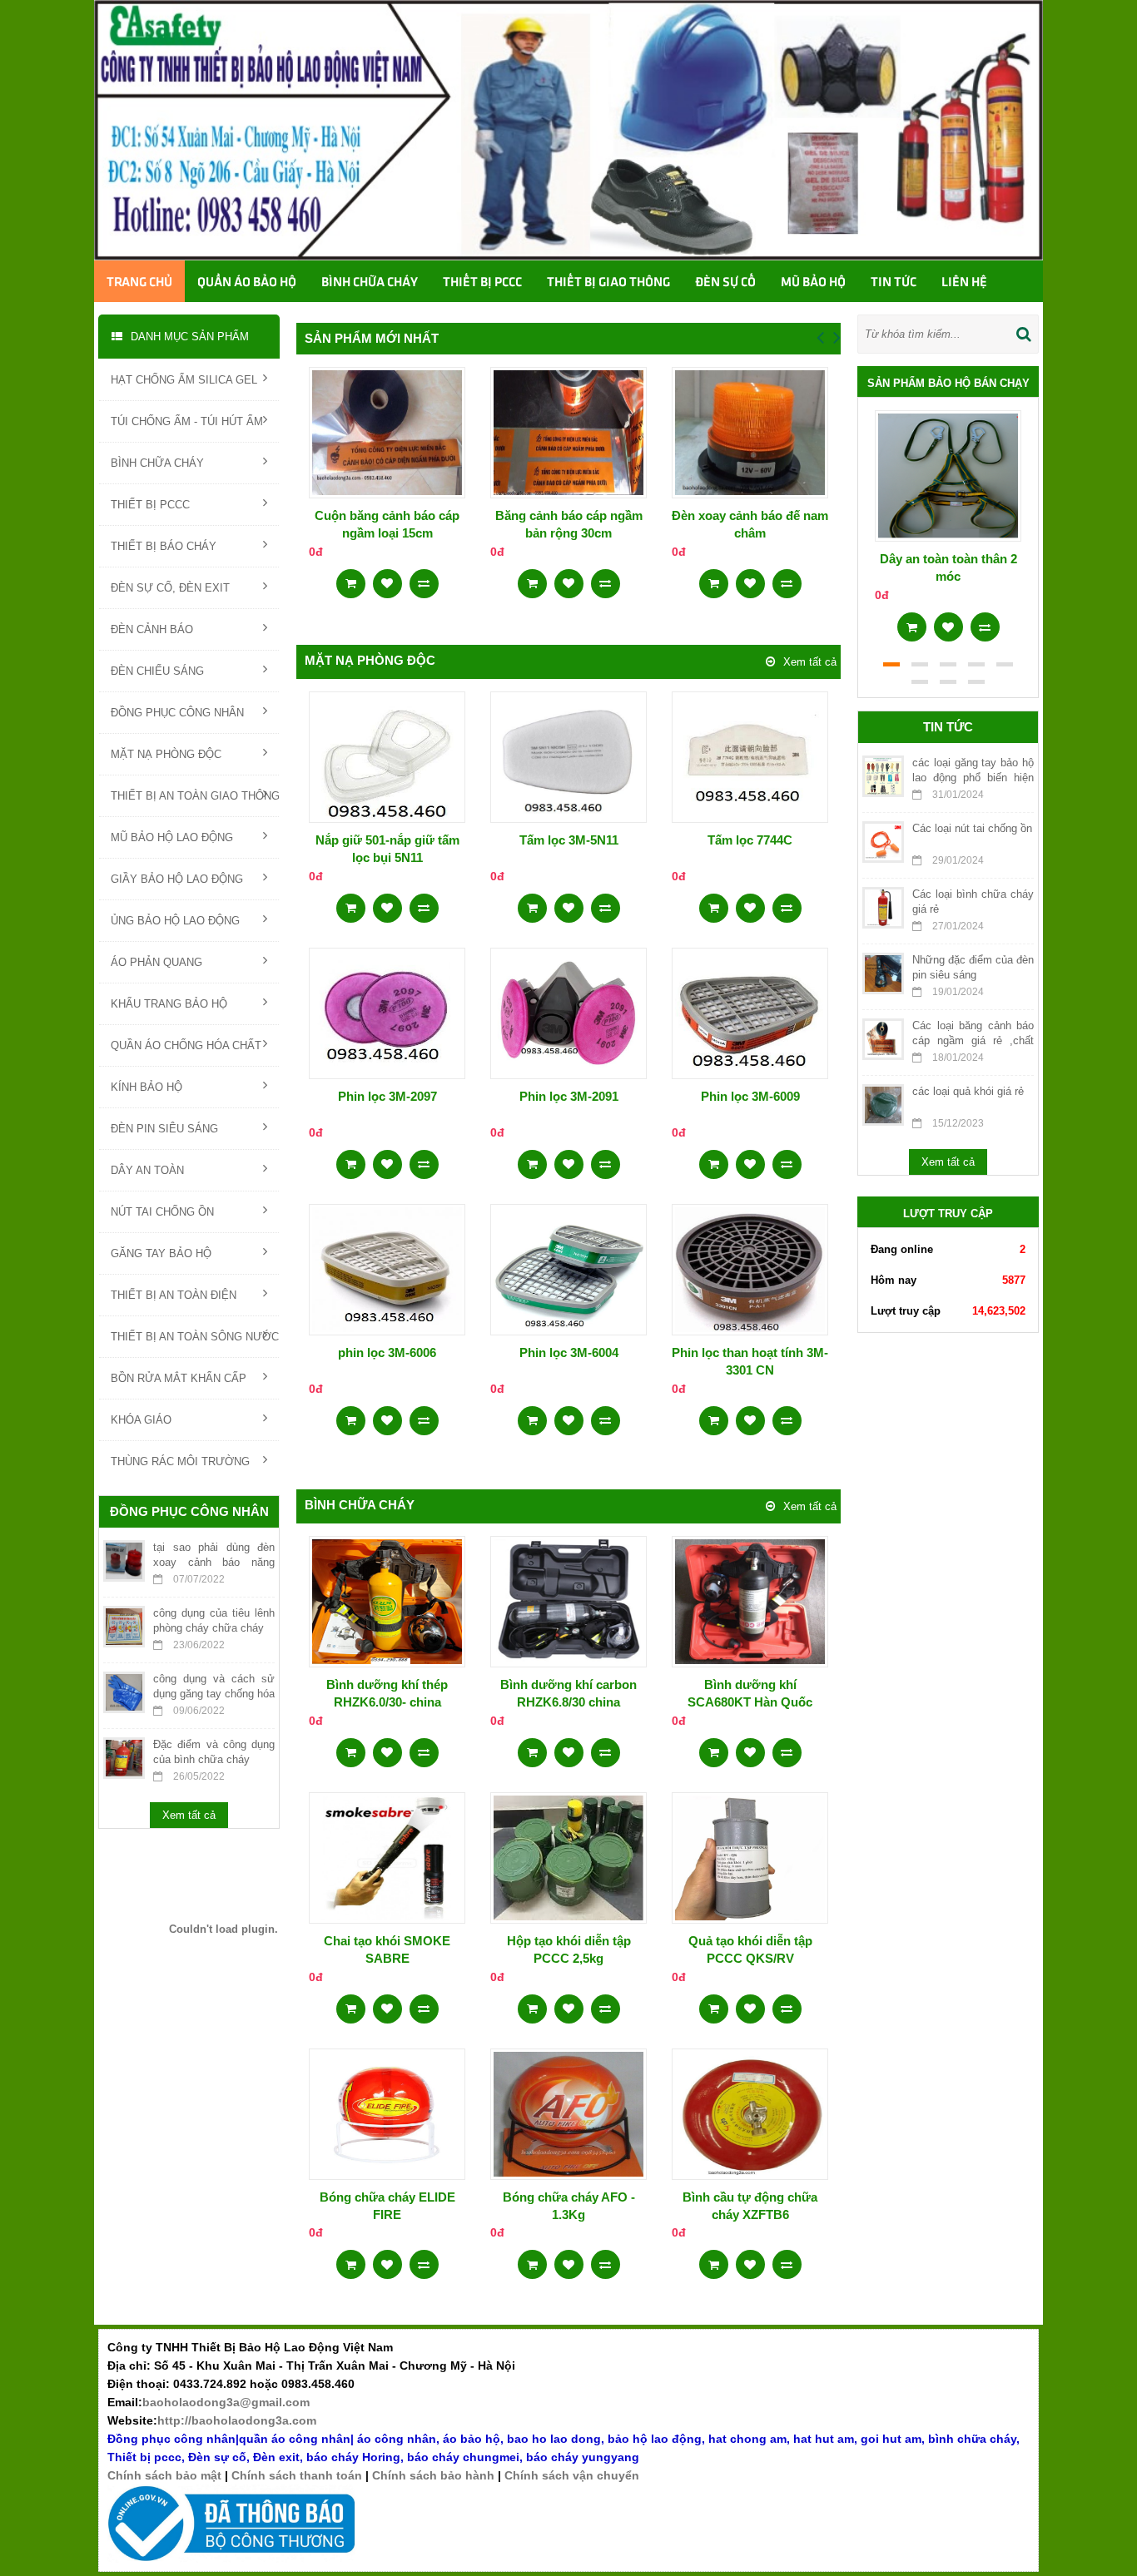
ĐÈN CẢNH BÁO (152, 629)
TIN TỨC (894, 283)
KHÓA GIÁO (141, 1420)
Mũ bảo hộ (813, 283)
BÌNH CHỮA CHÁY (157, 463)
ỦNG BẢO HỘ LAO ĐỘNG (175, 921)
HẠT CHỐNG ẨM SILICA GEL (184, 380)
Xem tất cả (189, 1815)
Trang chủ (139, 283)
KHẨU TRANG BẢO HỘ (169, 1004)
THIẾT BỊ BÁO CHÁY (164, 546)
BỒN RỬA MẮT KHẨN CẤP (179, 1378)
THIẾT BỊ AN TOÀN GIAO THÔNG (195, 796)
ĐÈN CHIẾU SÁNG (157, 671)
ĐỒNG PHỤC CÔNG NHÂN (177, 713)
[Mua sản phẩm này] (351, 578)
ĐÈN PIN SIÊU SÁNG (164, 1129)
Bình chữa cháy (370, 283)
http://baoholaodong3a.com (237, 2420)
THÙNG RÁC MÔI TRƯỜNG (180, 1461)
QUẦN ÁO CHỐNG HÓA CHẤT (186, 1045)
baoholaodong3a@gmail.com (226, 2402)
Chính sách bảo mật (164, 2475)
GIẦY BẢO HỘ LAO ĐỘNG (177, 879)
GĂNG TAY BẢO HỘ (161, 1253)
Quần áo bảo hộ (247, 283)
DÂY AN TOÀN (147, 1170)
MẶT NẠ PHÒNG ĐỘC (166, 754)
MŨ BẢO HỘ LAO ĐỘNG (172, 837)
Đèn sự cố (725, 283)
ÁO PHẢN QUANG (156, 962)
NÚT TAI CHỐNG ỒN (162, 1212)
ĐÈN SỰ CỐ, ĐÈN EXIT (170, 588)
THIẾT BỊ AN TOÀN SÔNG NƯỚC (195, 1337)
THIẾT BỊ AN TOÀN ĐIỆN (174, 1295)
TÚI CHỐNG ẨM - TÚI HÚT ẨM (187, 421)
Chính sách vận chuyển (572, 2475)
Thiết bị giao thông (608, 283)
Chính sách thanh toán (297, 2475)
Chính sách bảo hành (433, 2475)
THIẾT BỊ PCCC (150, 505)
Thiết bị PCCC (482, 283)
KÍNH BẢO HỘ (146, 1087)
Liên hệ (964, 283)
